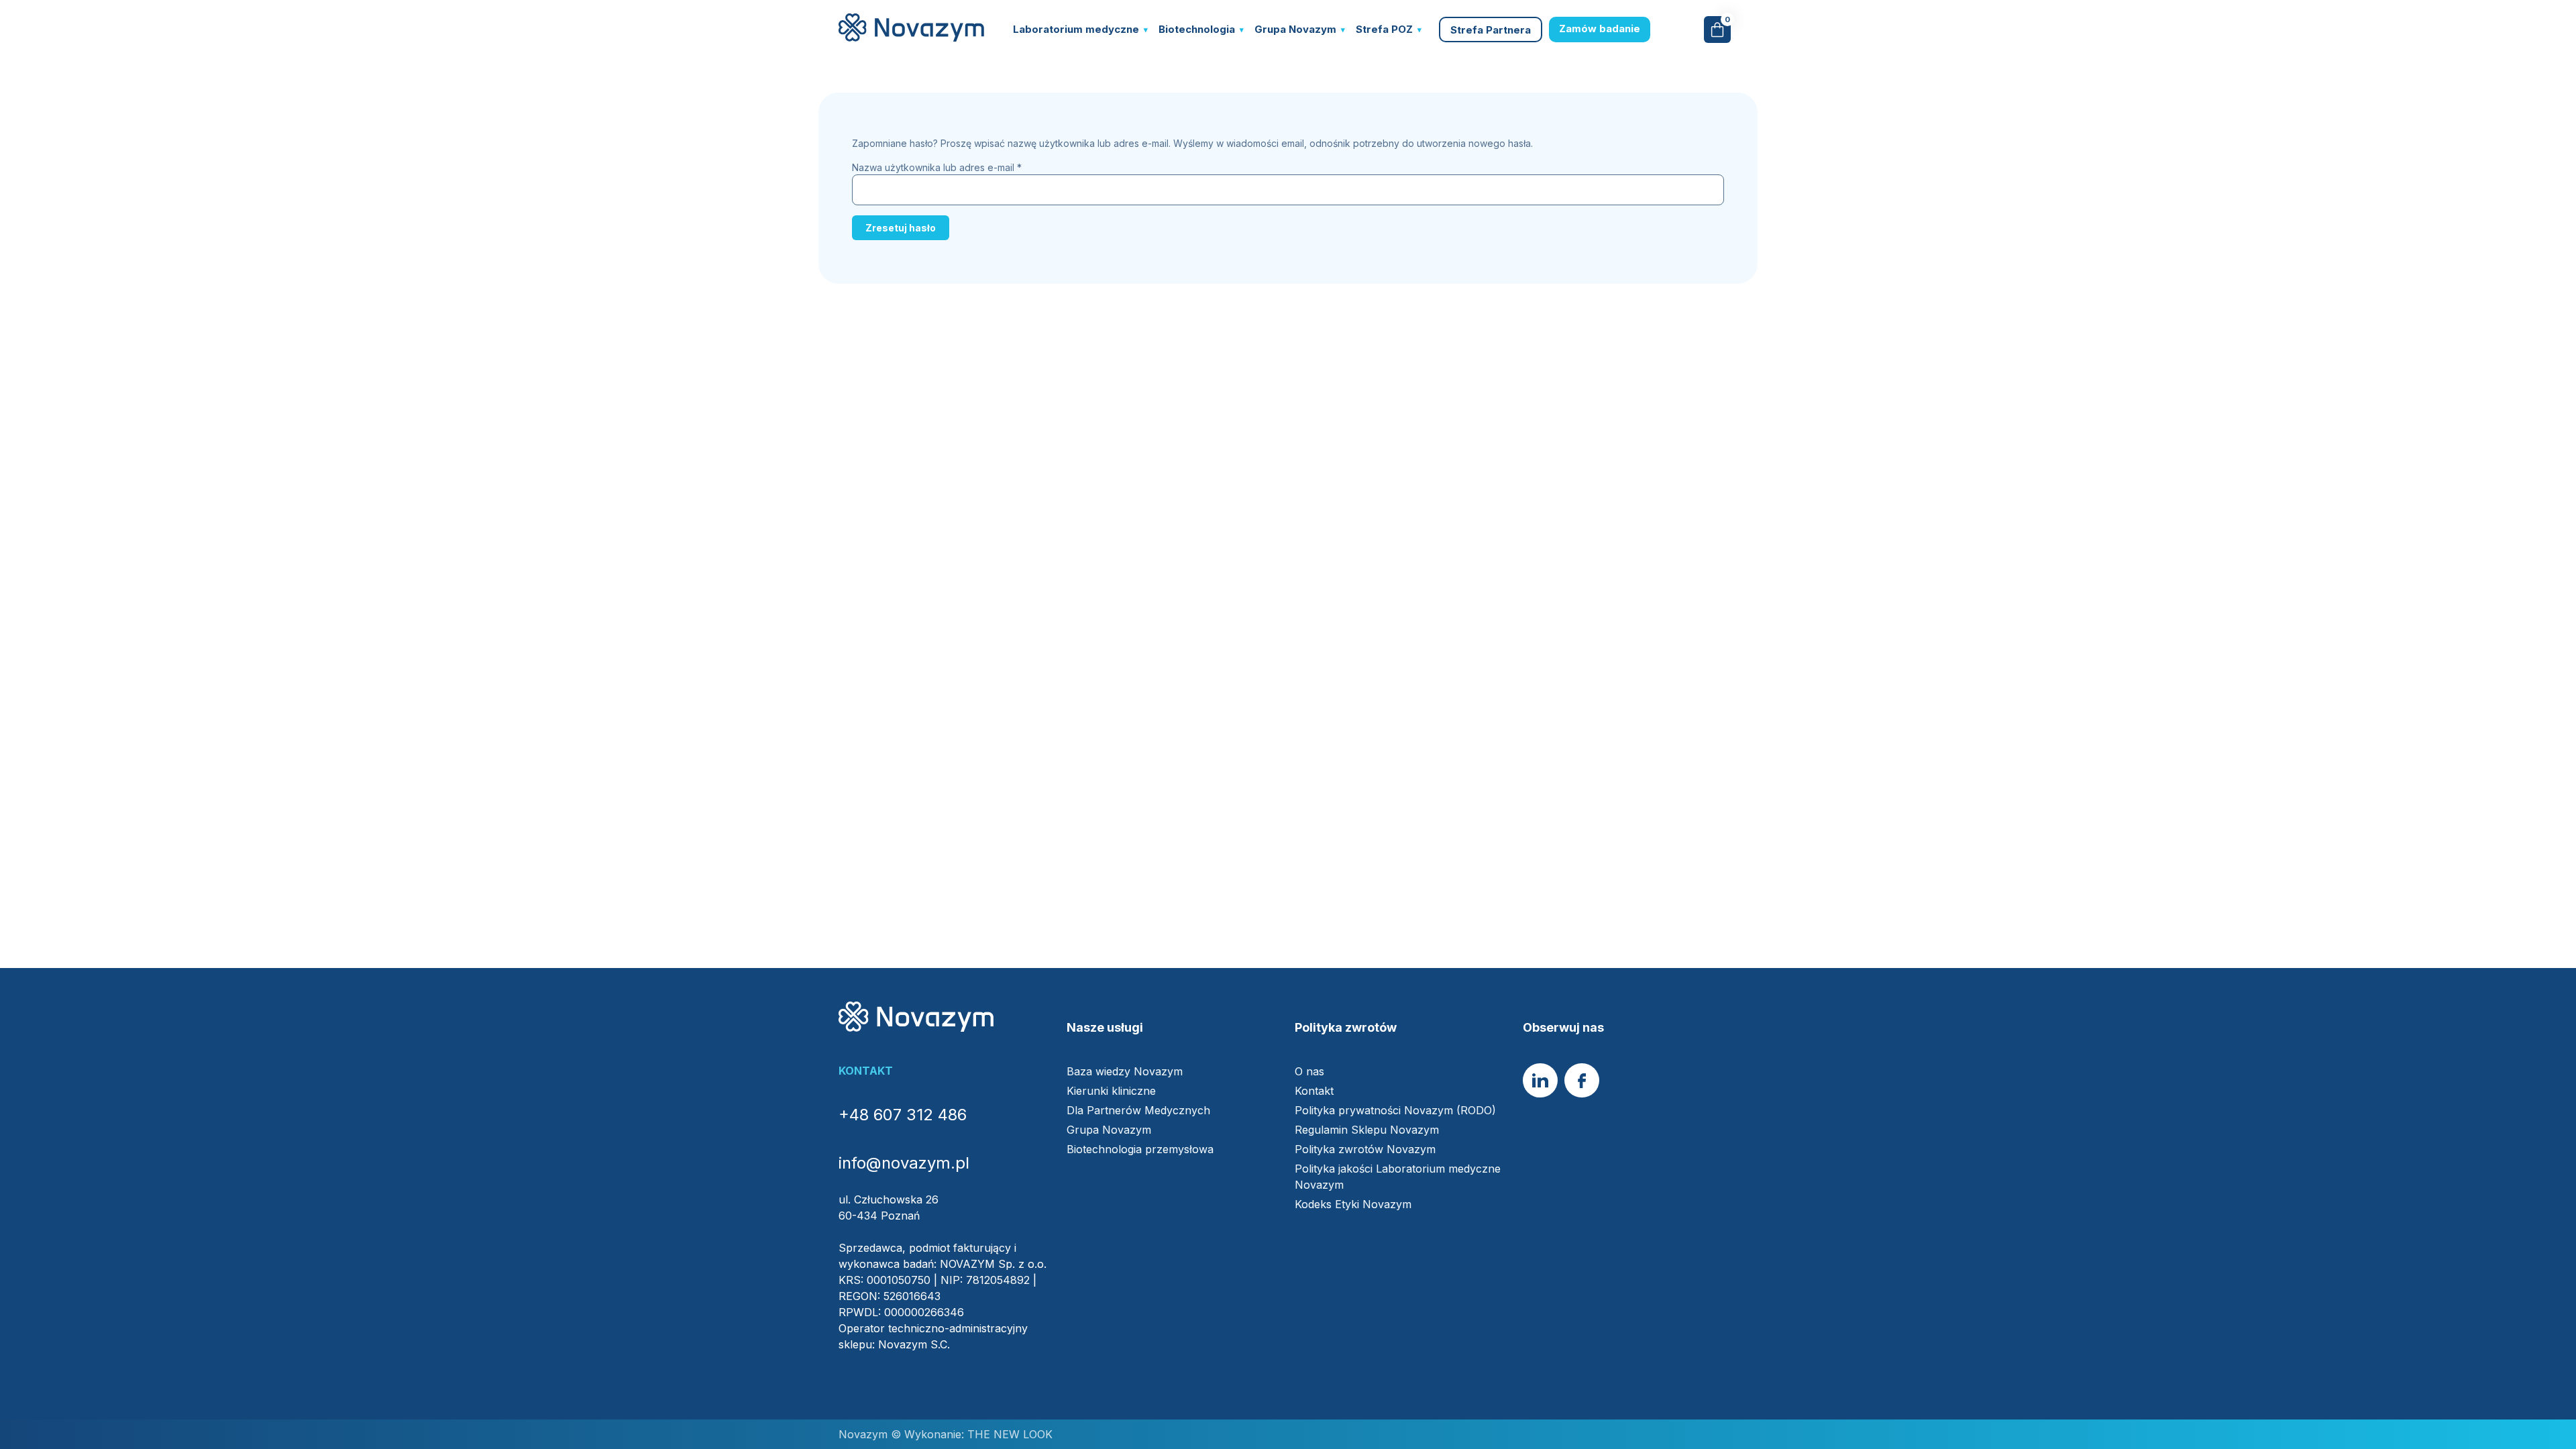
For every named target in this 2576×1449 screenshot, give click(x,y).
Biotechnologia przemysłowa (1140, 1149)
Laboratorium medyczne (1076, 29)
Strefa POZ (1384, 29)
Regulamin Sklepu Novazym (1367, 1130)
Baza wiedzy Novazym (1125, 1071)
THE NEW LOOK (1008, 1434)
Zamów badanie (1600, 29)
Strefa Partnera (1491, 30)
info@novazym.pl (904, 1163)
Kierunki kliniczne (1111, 1091)
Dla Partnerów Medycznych (1138, 1110)
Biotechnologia (1197, 29)
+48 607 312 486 (903, 1115)
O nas (1309, 1071)
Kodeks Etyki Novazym (1353, 1204)
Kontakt (1314, 1091)
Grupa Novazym (1295, 29)
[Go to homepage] (911, 38)
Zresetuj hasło (901, 228)
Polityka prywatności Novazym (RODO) (1395, 1110)
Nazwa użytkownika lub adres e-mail (937, 167)
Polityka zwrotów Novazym (1365, 1149)
